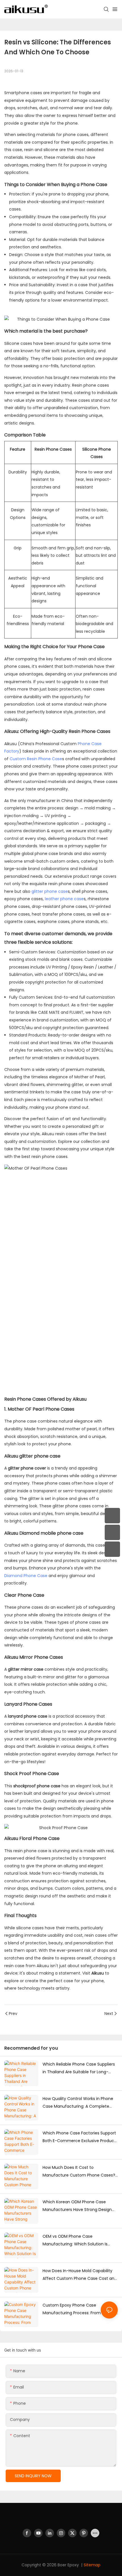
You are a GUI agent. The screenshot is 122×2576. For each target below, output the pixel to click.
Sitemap (92, 2565)
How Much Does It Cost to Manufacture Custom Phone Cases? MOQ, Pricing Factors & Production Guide (79, 2172)
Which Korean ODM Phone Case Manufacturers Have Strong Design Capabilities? (77, 2206)
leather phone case (64, 899)
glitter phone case (50, 891)
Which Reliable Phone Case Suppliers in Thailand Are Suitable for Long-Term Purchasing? (79, 2068)
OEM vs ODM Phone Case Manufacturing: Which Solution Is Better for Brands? (75, 2241)
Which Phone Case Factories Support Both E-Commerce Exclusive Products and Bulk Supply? (80, 2137)
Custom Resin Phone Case (36, 759)
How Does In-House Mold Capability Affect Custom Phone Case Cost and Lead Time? (80, 2275)
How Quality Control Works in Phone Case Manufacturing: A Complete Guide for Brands (78, 2103)
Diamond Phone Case (26, 1576)
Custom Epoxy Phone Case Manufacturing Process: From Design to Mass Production (79, 2309)
